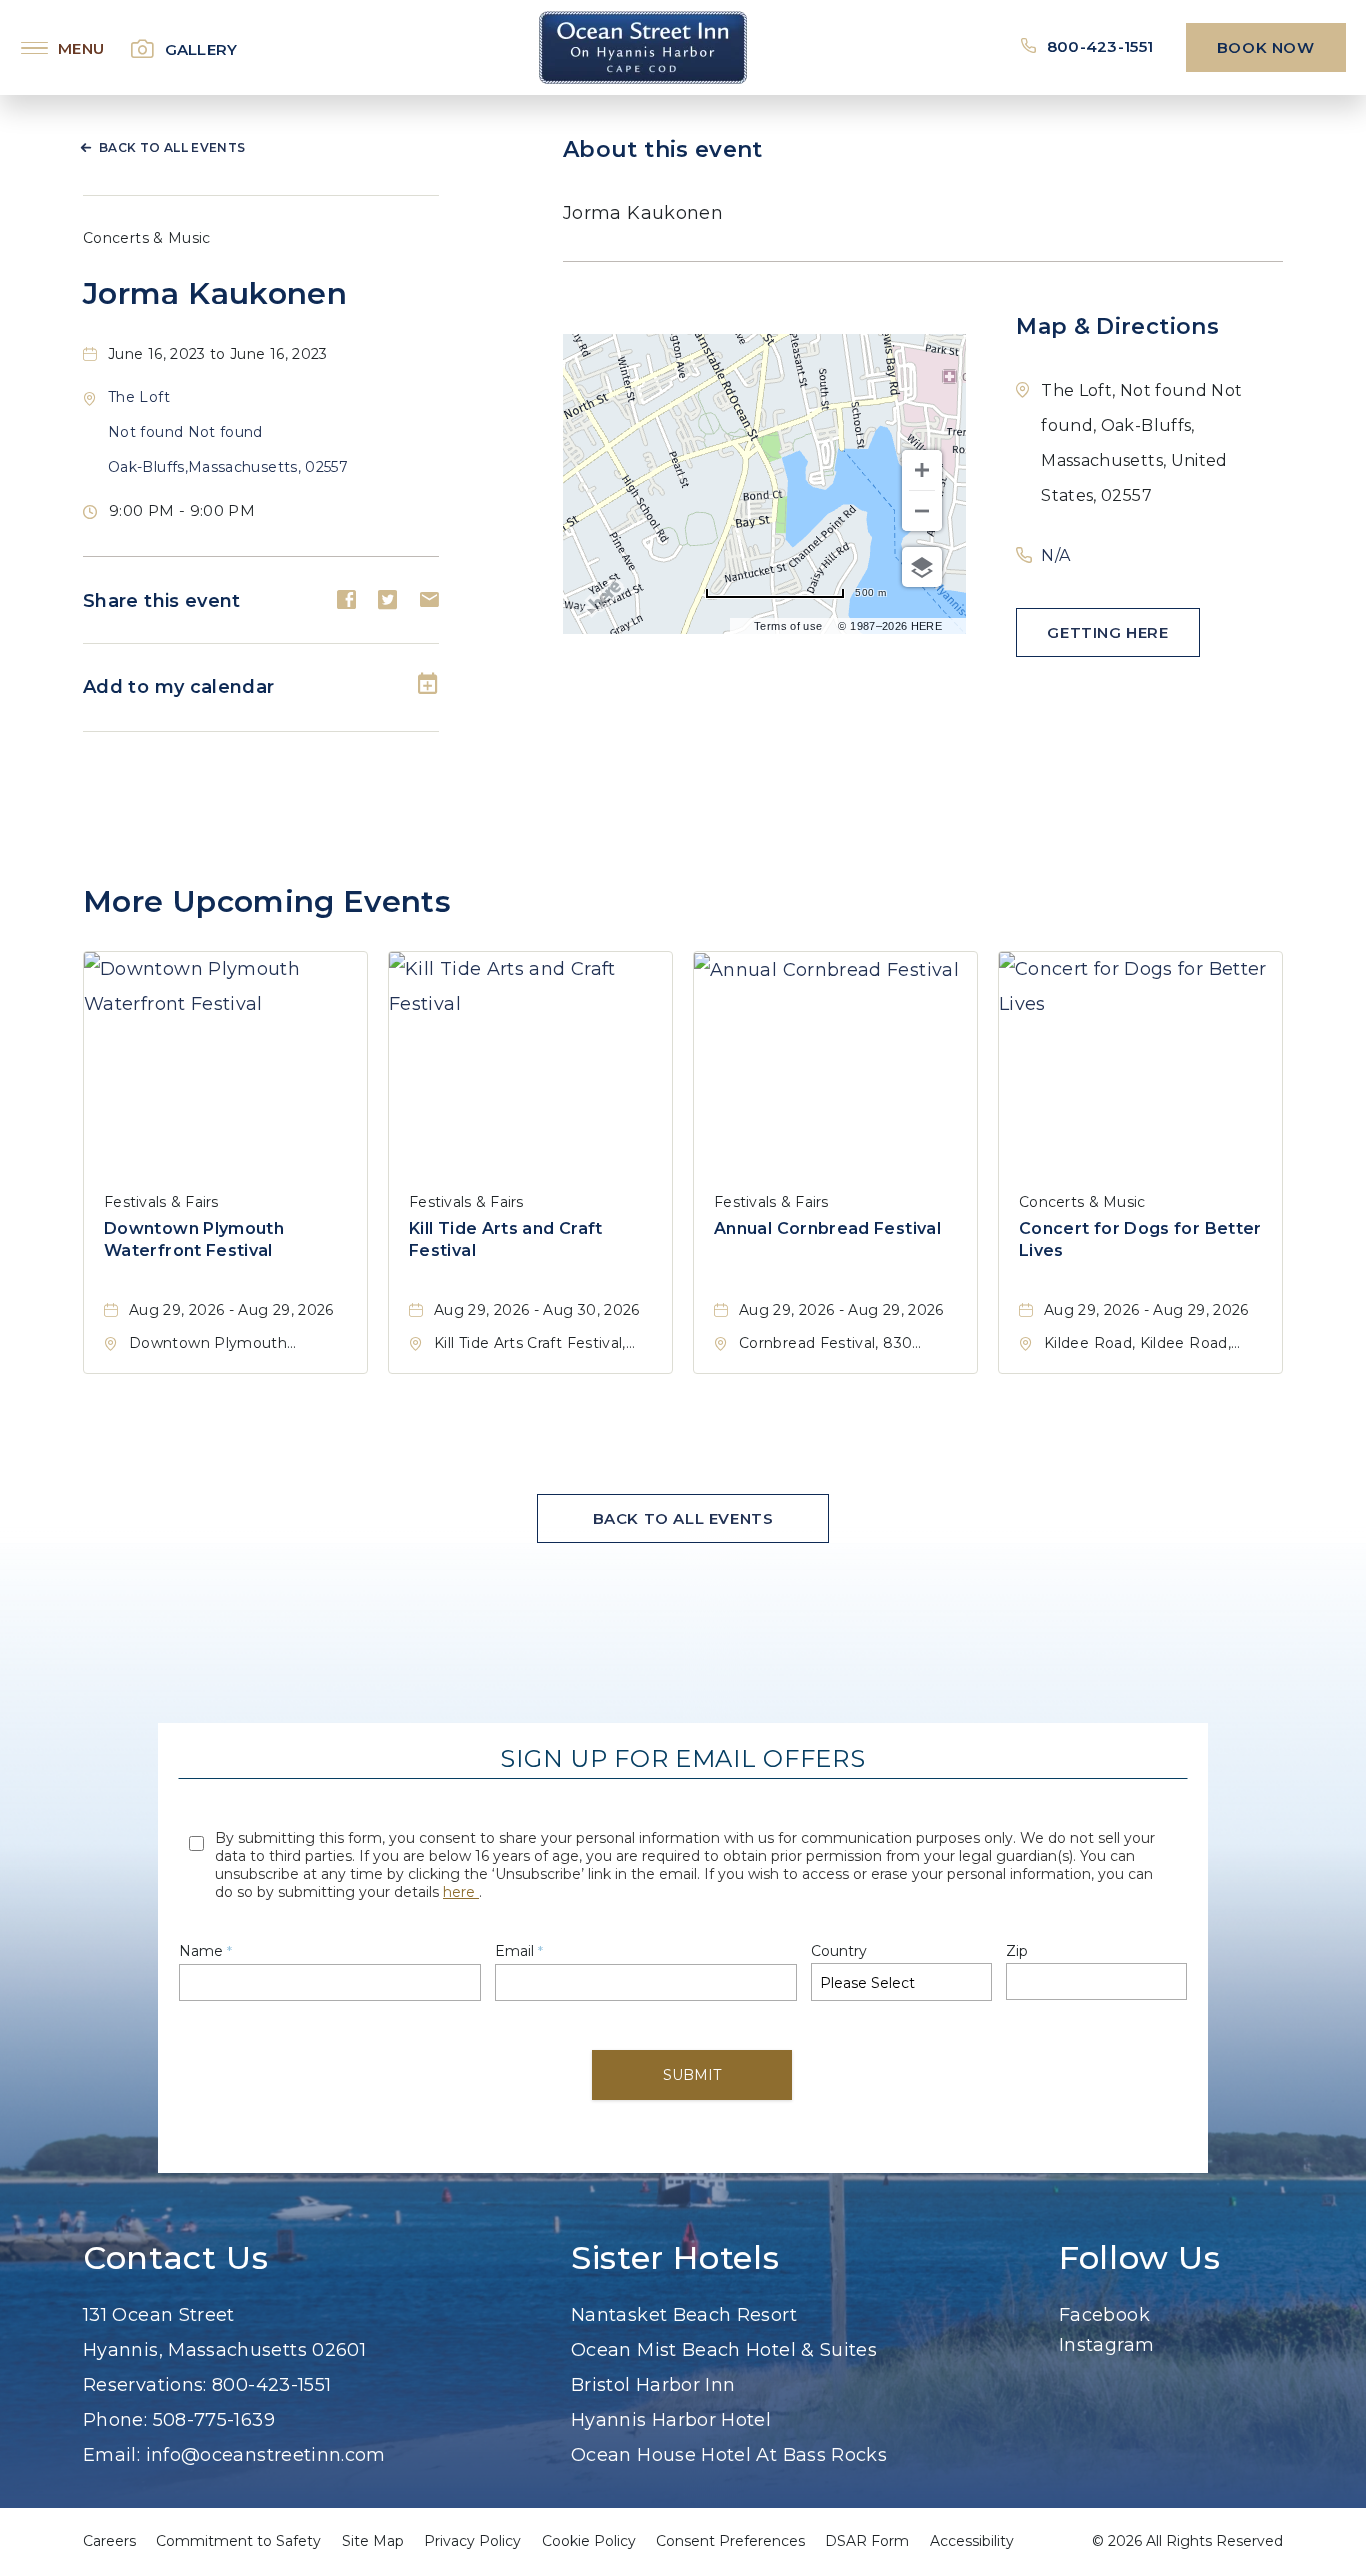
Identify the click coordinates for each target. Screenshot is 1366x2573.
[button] (228, 432)
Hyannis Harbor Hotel (671, 2420)
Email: (111, 2455)
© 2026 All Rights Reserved (1187, 2541)
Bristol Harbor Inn (653, 2385)
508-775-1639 (214, 2420)
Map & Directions (1117, 326)
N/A (1055, 555)
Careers (109, 2541)
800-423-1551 (1102, 46)
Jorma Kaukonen (215, 294)
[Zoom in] (922, 470)
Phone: (115, 2420)
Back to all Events (172, 147)
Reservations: (145, 2385)
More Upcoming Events (267, 901)
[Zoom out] (922, 511)
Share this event (162, 601)
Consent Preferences (730, 2541)
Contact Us (175, 2258)
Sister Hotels (675, 2258)
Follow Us (1140, 2258)
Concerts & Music (147, 238)
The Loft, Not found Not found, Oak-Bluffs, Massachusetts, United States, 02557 (1141, 443)
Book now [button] (1266, 47)
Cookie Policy (589, 2541)
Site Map (373, 2541)
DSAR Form (867, 2541)
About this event (663, 149)
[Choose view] (922, 567)
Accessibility (972, 2541)
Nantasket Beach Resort (684, 2315)
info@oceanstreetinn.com (266, 2455)
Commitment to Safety (238, 2541)
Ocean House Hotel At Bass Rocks (729, 2455)
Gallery (201, 49)
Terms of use (788, 626)
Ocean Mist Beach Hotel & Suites (724, 2350)
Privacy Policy (472, 2541)
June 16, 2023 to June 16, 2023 (218, 354)
